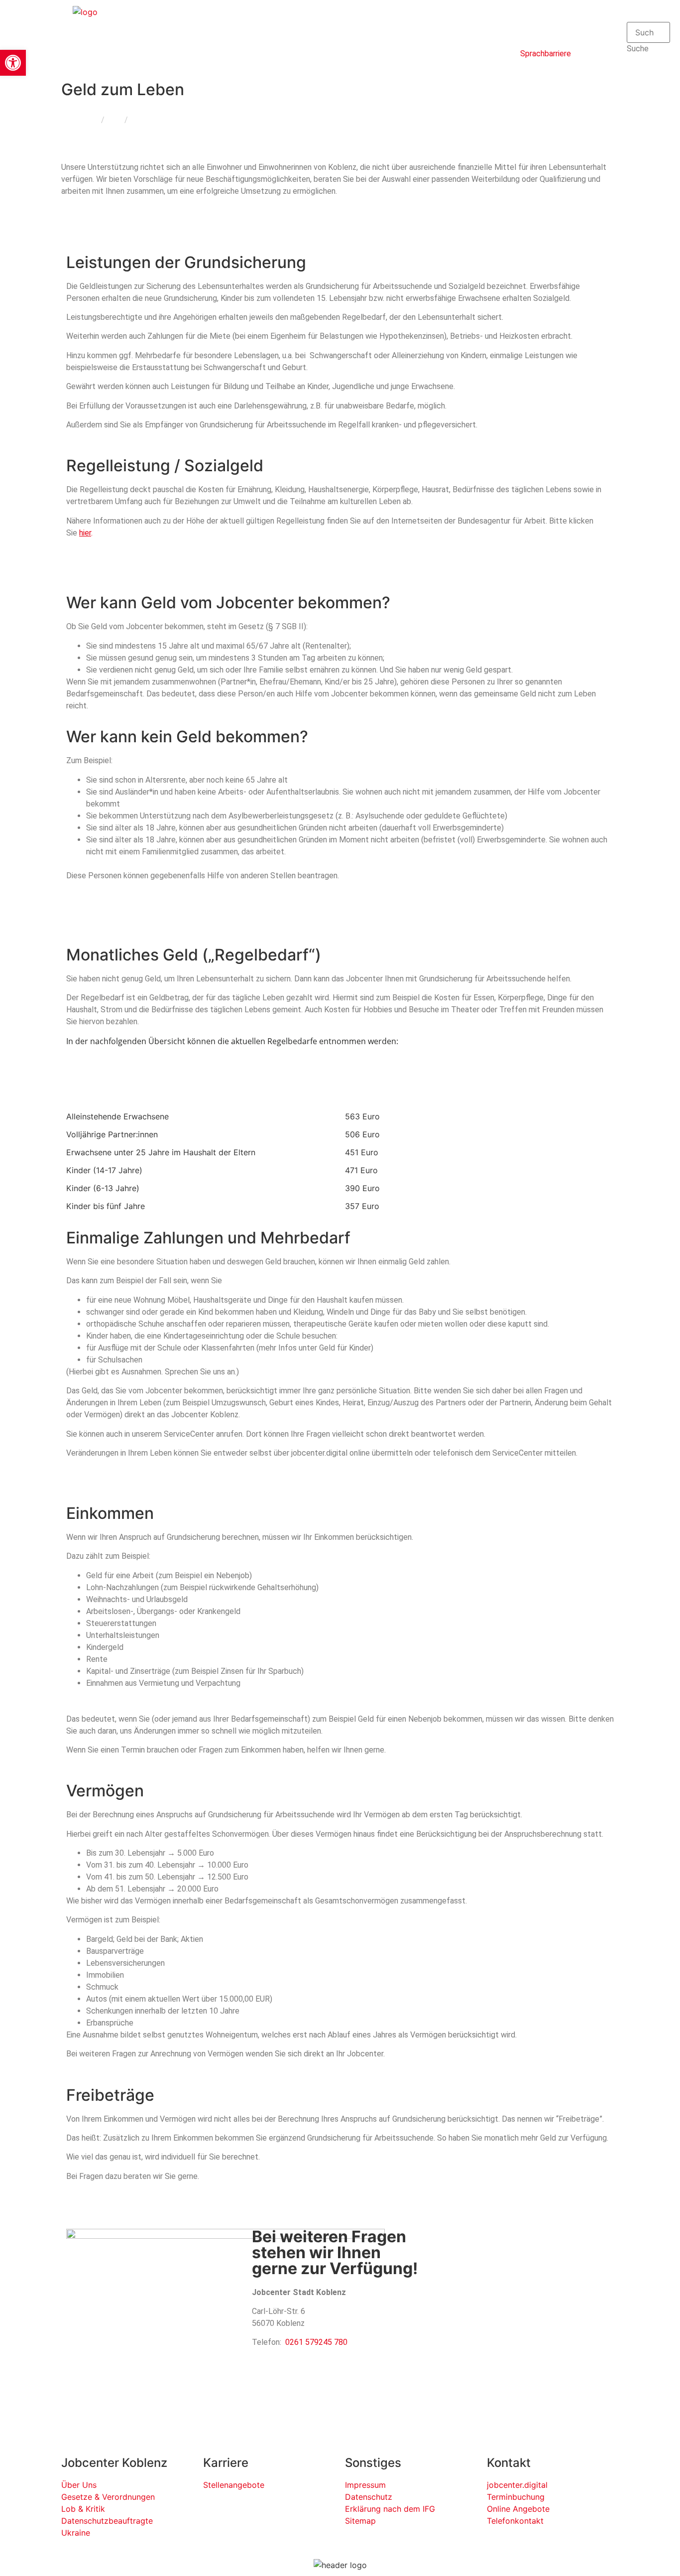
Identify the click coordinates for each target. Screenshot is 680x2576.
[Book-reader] (533, 22)
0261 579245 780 (316, 2342)
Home (88, 120)
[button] (648, 16)
